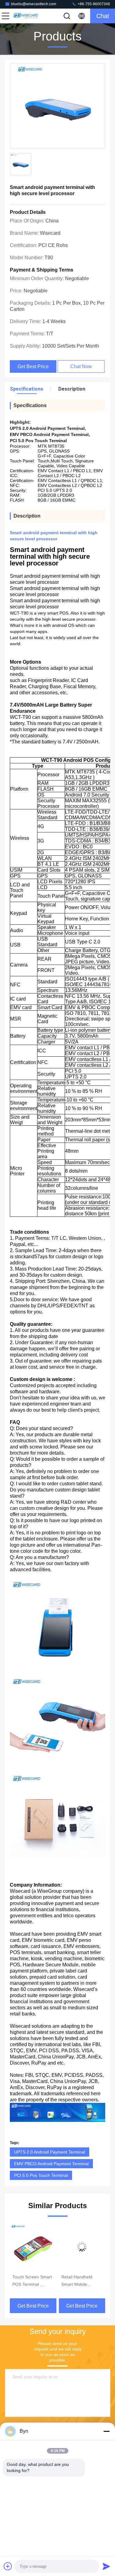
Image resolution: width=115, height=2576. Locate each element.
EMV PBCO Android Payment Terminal (51, 2164)
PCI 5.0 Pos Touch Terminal (41, 2175)
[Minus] (106, 2431)
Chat (103, 16)
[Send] (106, 2566)
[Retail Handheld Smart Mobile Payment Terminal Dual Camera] (33, 2247)
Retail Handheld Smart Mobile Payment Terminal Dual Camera (30, 2281)
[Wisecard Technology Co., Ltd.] (26, 16)
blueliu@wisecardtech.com (34, 4)
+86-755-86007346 (93, 4)
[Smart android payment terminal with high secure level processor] (57, 106)
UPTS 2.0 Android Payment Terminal (50, 2152)
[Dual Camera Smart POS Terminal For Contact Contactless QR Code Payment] (82, 2247)
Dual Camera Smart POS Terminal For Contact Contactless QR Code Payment (81, 2281)
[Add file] (8, 2566)
